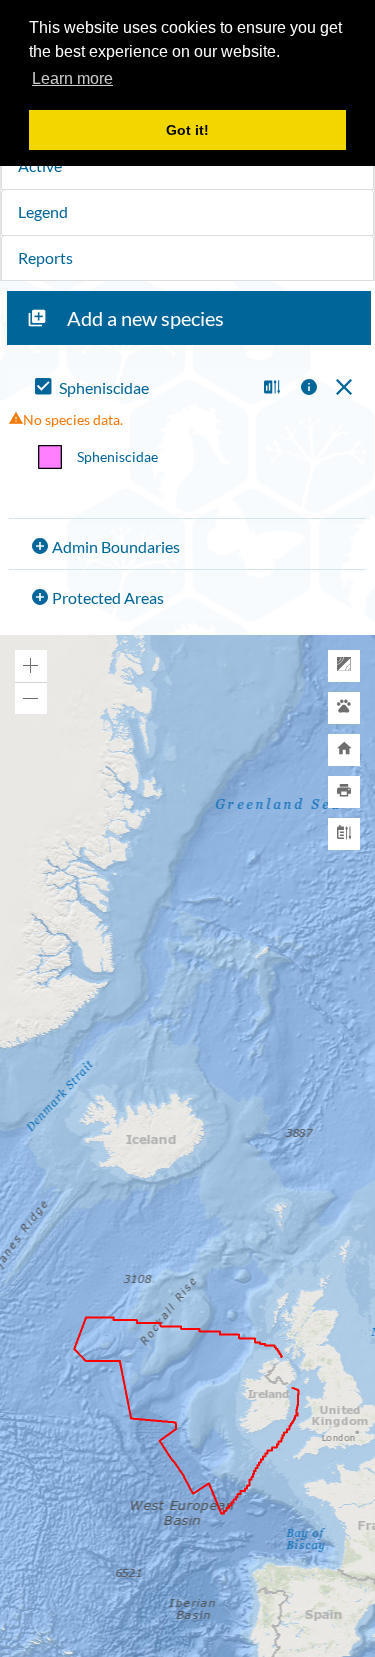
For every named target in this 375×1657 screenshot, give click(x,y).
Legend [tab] (43, 211)
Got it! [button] (187, 130)
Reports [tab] (45, 257)
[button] (269, 388)
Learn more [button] (72, 78)
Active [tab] (40, 165)
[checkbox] (141, 388)
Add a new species (145, 318)
